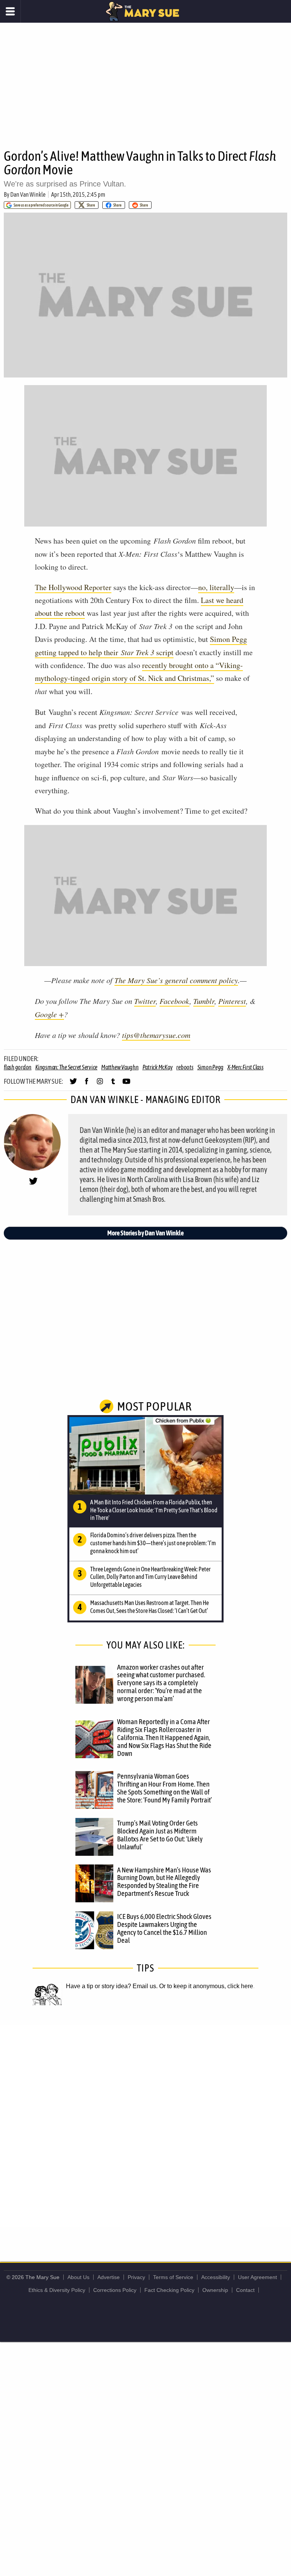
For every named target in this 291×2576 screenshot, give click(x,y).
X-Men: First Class (246, 1067)
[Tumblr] (113, 1084)
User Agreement (257, 2277)
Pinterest (232, 1001)
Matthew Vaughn (120, 1067)
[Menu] (10, 11)
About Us (78, 2277)
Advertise (109, 2277)
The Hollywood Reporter (73, 587)
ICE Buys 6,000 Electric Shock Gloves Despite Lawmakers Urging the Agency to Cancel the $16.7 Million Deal (164, 1928)
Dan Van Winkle (28, 194)
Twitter (145, 1001)
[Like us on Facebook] (87, 1084)
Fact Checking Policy (169, 2290)
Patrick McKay (158, 1067)
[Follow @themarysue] (73, 1084)
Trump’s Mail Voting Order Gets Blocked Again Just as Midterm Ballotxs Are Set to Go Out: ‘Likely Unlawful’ (160, 1835)
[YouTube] (126, 1084)
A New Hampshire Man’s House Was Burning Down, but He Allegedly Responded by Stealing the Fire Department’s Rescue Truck (164, 1882)
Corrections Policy (115, 2290)
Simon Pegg (211, 1067)
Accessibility (216, 2277)
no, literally (216, 587)
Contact (245, 2290)
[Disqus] (145, 2125)
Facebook (174, 1001)
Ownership (215, 2290)
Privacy (136, 2277)
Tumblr (204, 1001)
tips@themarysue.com (156, 1035)
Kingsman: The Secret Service (66, 1067)
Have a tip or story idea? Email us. (112, 1986)
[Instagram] (100, 1084)
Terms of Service (173, 2277)
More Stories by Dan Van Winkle (145, 1233)
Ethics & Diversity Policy (57, 2290)
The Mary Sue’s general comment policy (176, 980)
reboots (185, 1067)
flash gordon (18, 1067)
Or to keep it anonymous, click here (206, 1986)
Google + (49, 1014)
